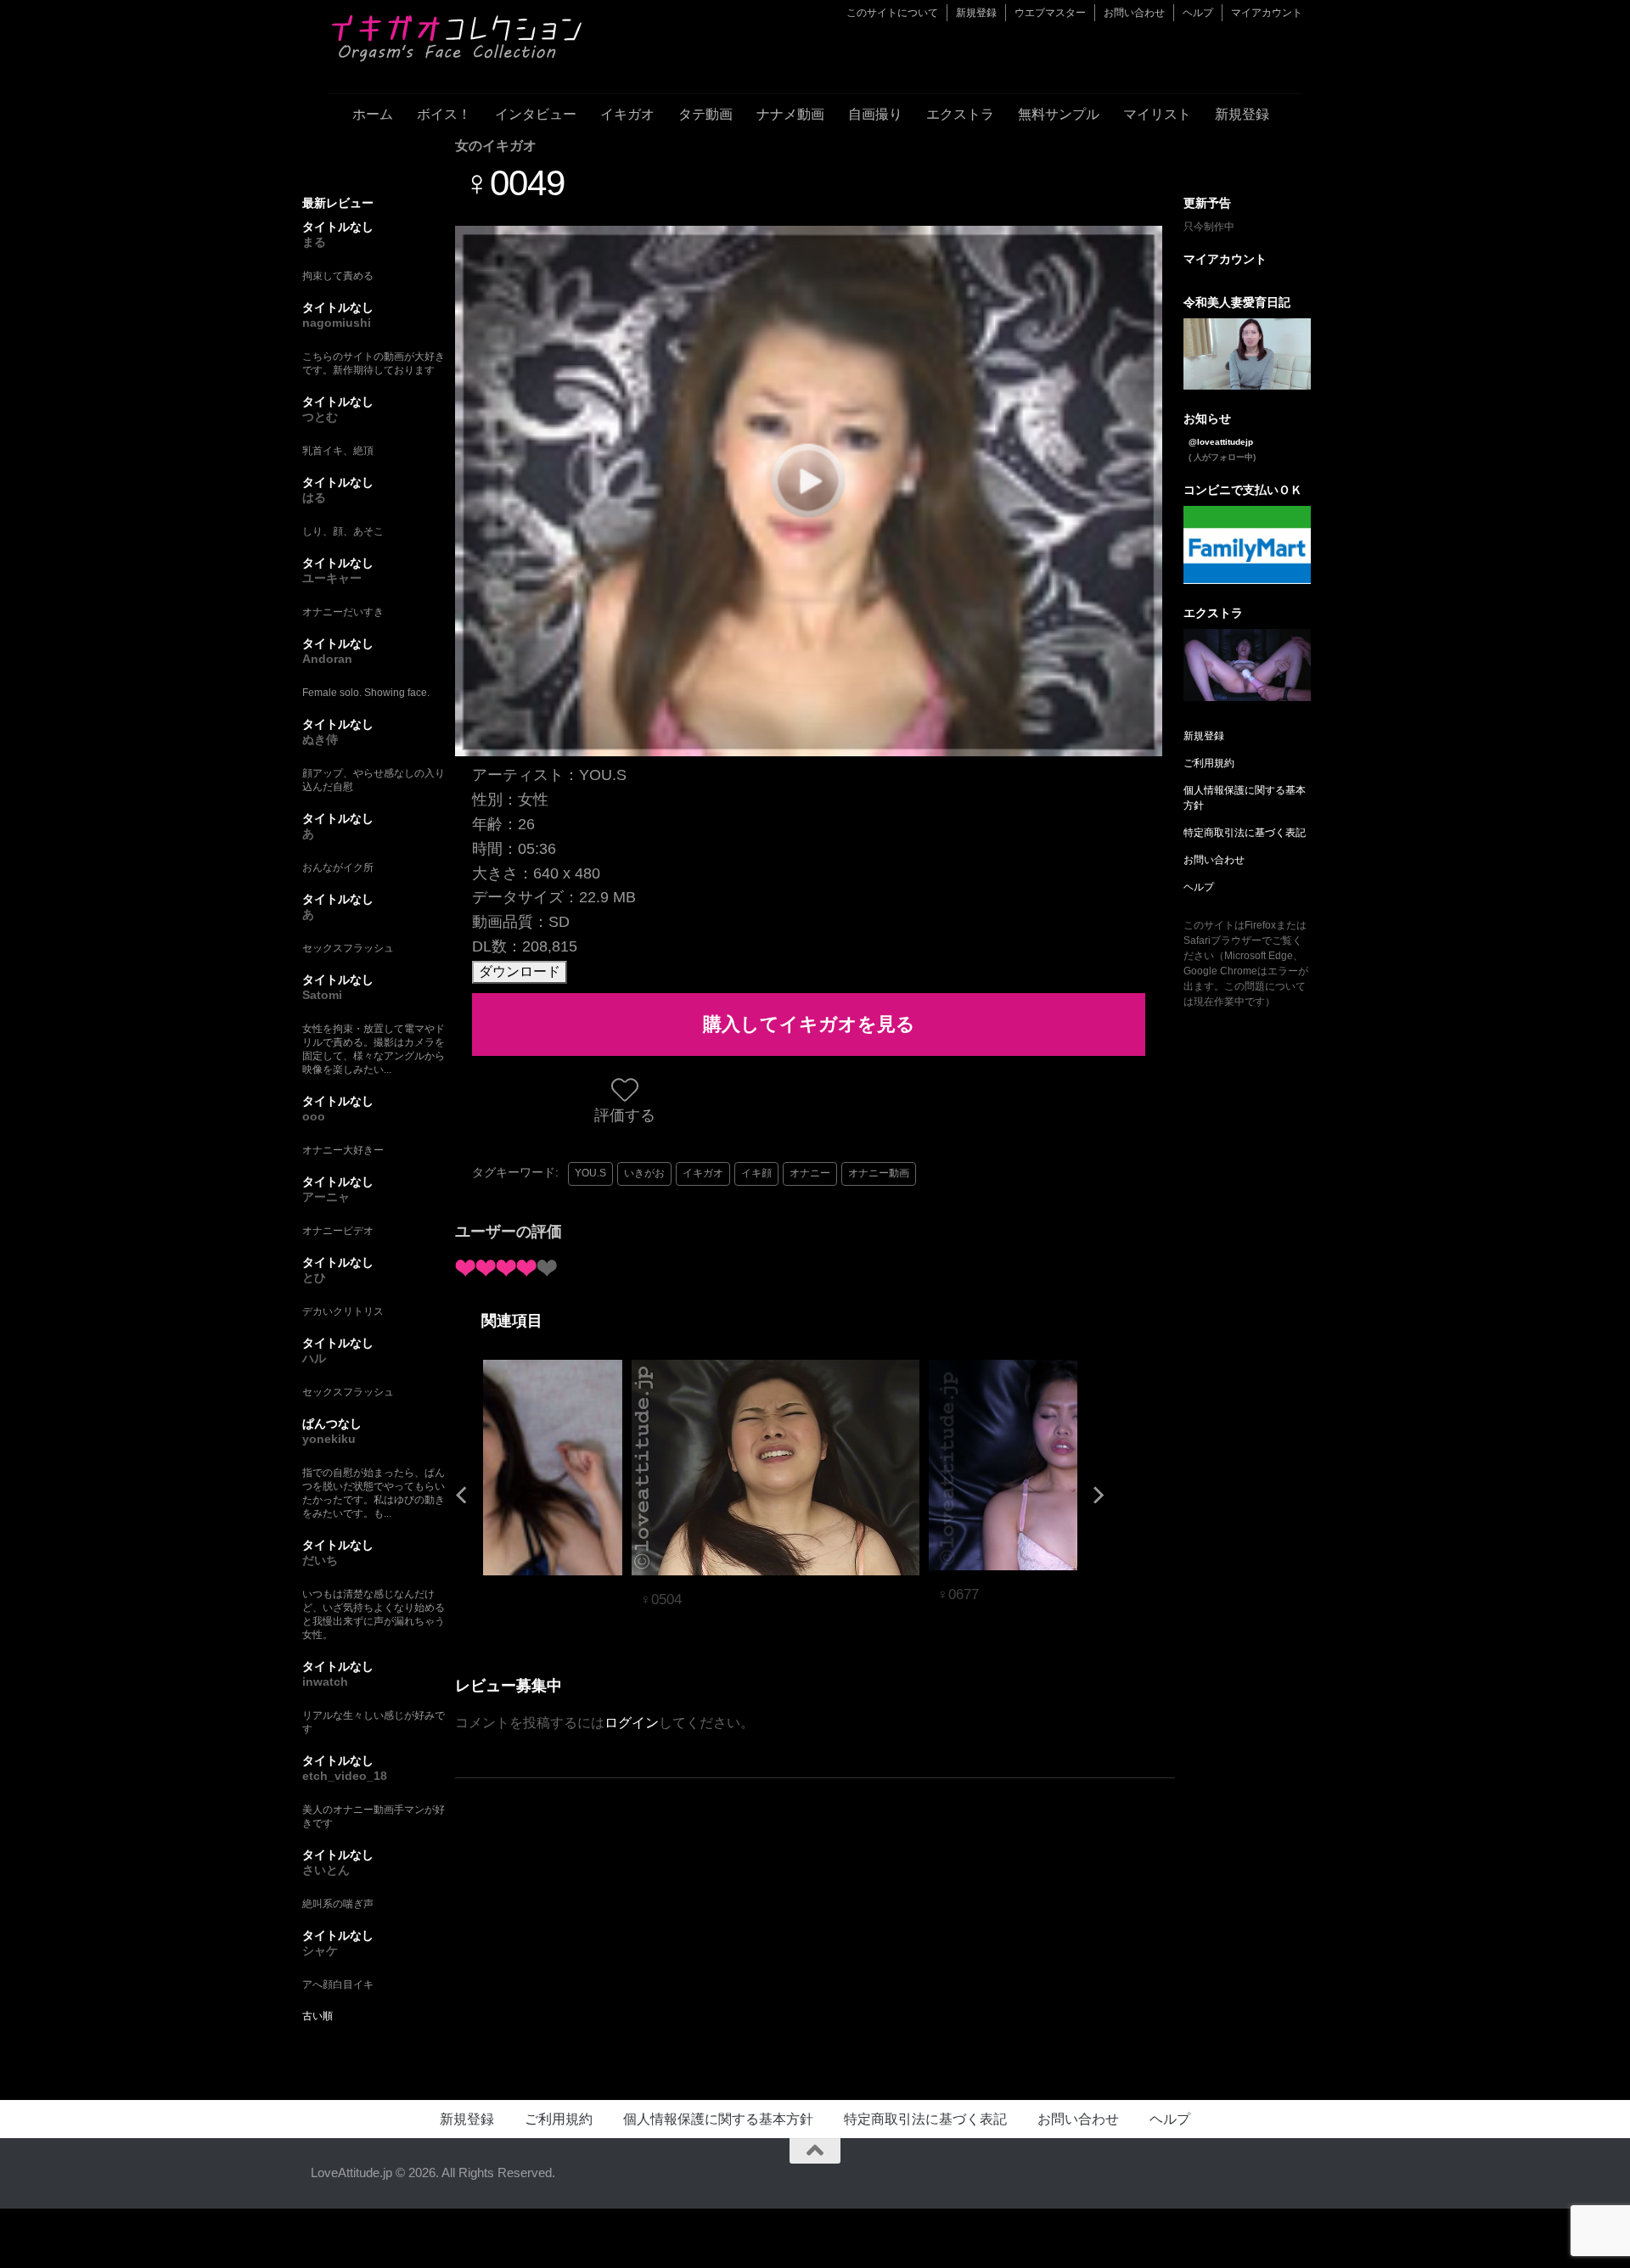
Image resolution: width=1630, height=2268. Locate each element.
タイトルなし (338, 227)
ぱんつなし (332, 1423)
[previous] (464, 1494)
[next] (1097, 1494)
